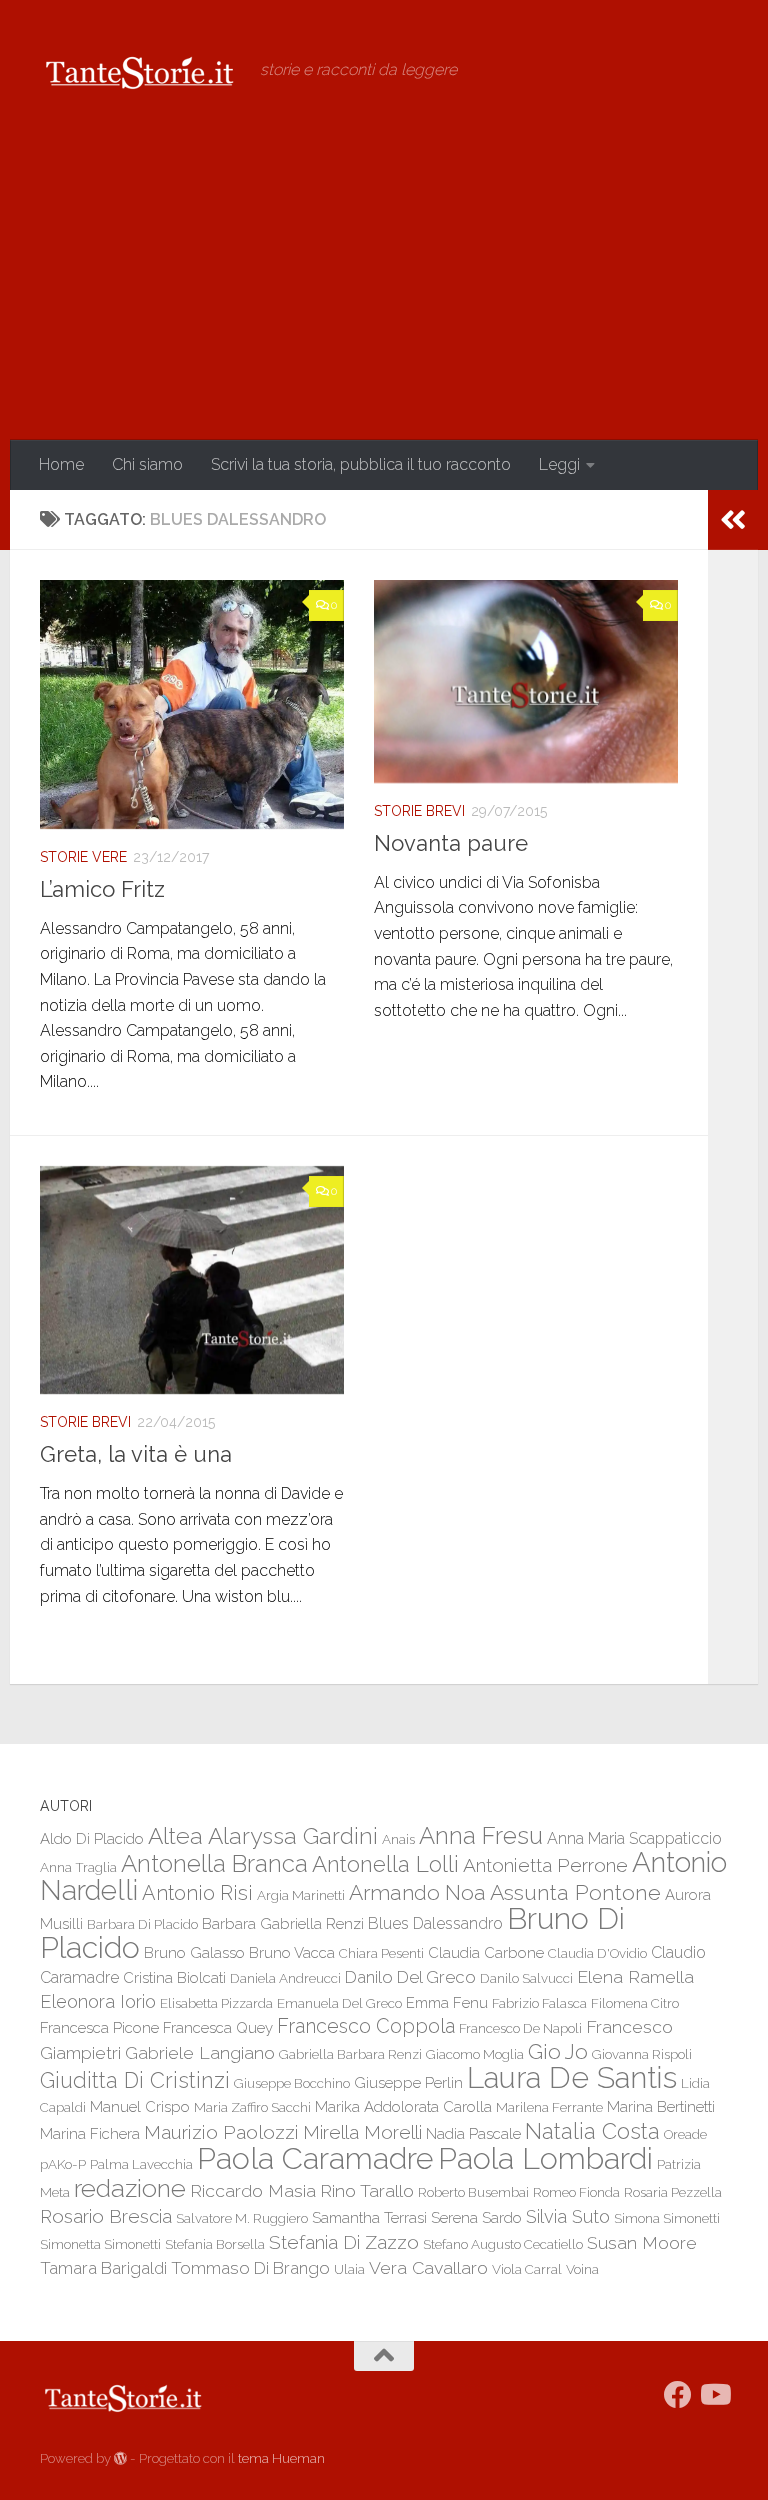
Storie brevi (419, 811)
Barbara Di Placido (142, 1924)
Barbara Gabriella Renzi (283, 1923)
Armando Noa (417, 1892)
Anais (398, 1839)
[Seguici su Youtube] (714, 2395)
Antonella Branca (214, 1863)
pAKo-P (63, 2164)
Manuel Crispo (140, 2106)
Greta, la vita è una (136, 1454)
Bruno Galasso (194, 1952)
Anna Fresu (481, 1835)
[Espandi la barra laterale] (733, 520)
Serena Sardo (476, 2217)
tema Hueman (281, 2458)
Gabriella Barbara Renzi (350, 2054)
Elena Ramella (635, 1976)
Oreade (685, 2134)
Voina (582, 2269)
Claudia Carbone (486, 1952)
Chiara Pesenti (381, 1953)
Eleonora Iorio (98, 2001)
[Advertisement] (384, 290)
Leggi (559, 464)
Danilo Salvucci (526, 1978)
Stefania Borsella (215, 2244)
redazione (130, 2188)
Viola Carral (527, 2269)
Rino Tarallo (367, 2190)
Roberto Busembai (473, 2192)
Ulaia (349, 2269)
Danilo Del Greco (410, 1977)
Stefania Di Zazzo (344, 2242)
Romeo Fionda (576, 2192)
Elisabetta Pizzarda (216, 2003)
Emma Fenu (447, 2002)
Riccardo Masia (253, 2190)
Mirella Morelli (362, 2132)
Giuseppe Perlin (408, 2082)
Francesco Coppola (366, 2026)
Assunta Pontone (575, 1892)
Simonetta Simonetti (100, 2244)
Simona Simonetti (667, 2218)
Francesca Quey (218, 2027)
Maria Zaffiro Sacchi (252, 2107)
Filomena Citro (635, 2003)
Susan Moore (642, 2242)
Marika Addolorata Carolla (403, 2106)
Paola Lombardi (545, 2158)
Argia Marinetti (301, 1895)
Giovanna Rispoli (642, 2054)
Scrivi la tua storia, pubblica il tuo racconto (361, 464)
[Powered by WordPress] (120, 2458)
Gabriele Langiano (200, 2052)
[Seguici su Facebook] (678, 2395)
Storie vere (83, 857)
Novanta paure (451, 843)
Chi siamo (147, 464)
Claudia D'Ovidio (597, 1953)
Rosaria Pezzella (673, 2192)
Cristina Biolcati (174, 1977)
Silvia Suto (568, 2216)
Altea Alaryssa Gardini (263, 1835)
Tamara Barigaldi (103, 2268)
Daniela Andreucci (285, 1978)
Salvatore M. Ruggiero (242, 2218)
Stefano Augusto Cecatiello (503, 2244)
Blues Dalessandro (435, 1923)
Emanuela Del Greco (339, 2003)
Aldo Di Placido (92, 1838)
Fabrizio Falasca (539, 2003)
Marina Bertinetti (661, 2106)
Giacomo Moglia (475, 2054)
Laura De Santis (572, 2077)
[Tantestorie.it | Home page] (140, 70)
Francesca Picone (99, 2027)
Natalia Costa (592, 2131)
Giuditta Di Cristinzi (135, 2080)
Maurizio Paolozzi (221, 2132)
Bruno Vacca (292, 1952)
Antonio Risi (197, 1893)
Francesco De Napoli (520, 2028)
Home (61, 464)
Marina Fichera (90, 2133)
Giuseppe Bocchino (292, 2083)
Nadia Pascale (473, 2133)
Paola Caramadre (315, 2158)
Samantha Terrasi (369, 2217)
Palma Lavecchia (141, 2164)
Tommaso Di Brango (250, 2268)
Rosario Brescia (106, 2216)
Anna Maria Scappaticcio (634, 1838)
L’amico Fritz (102, 889)
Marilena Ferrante (549, 2107)
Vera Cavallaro (428, 2267)
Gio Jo (558, 2051)
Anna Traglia (78, 1867)
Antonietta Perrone (545, 1865)
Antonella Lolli (385, 1864)
